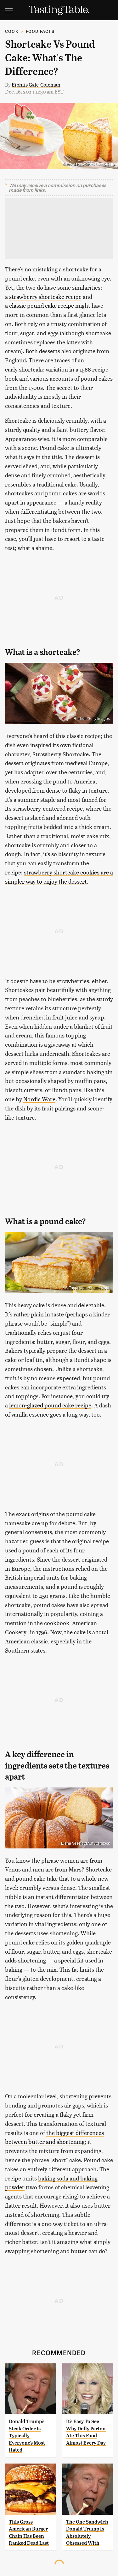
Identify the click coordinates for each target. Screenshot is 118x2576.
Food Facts (40, 31)
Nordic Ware (39, 1099)
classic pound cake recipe (42, 305)
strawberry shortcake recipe (45, 296)
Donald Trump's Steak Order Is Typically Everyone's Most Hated (27, 2436)
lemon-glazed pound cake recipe (50, 1405)
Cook (12, 31)
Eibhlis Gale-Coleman (36, 85)
